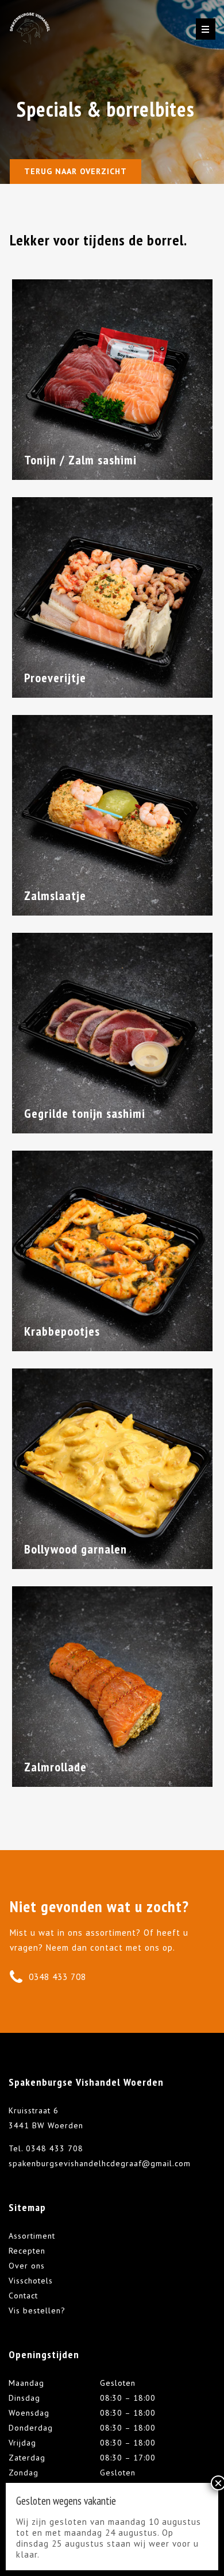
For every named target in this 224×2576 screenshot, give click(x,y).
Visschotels (31, 2281)
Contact (23, 2296)
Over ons (27, 2266)
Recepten (27, 2251)
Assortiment (32, 2236)
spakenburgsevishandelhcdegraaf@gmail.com (100, 2163)
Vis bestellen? (37, 2310)
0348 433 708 (57, 1977)
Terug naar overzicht (76, 171)
